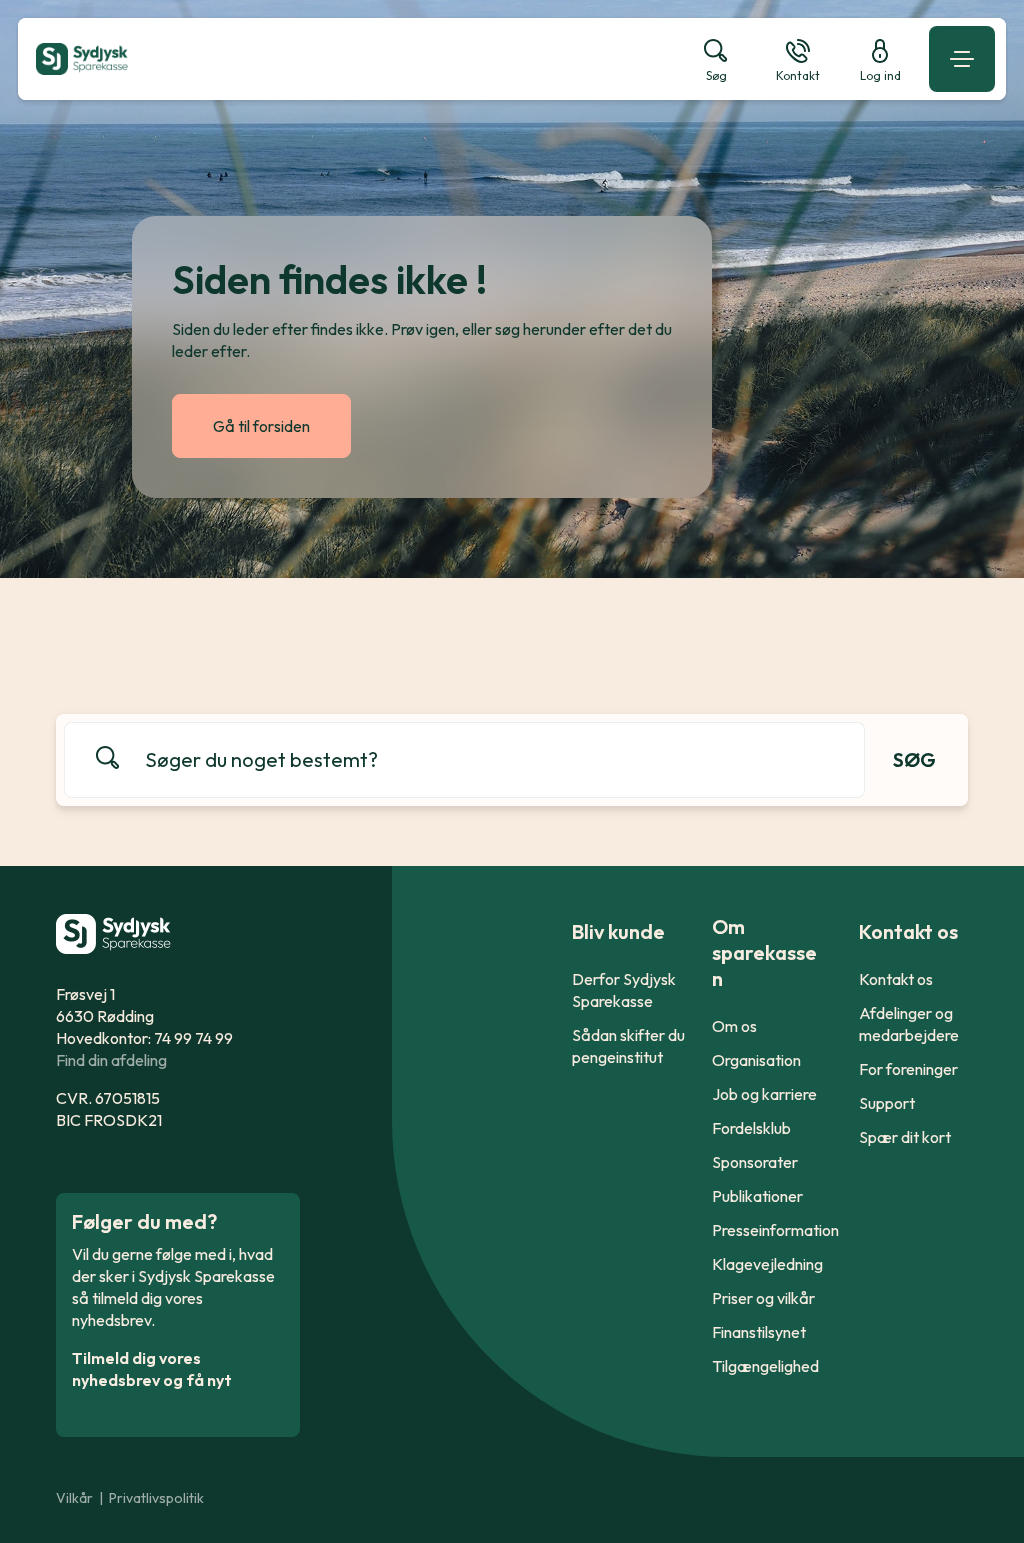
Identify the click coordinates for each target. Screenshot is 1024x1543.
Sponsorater (755, 1162)
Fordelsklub (751, 1128)
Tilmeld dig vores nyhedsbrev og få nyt (152, 1369)
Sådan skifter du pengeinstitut (628, 1046)
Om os (734, 1026)
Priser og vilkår (763, 1298)
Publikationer (757, 1196)
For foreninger (908, 1069)
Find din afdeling (111, 1060)
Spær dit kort (905, 1137)
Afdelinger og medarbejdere (909, 1024)
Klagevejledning (767, 1264)
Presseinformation (775, 1230)
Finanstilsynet (759, 1332)
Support (887, 1103)
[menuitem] (350, 59)
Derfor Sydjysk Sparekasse (624, 990)
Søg (914, 759)
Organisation (756, 1060)
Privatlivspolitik (156, 1498)
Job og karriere (764, 1094)
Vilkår (74, 1498)
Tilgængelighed (765, 1366)
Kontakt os (896, 979)
